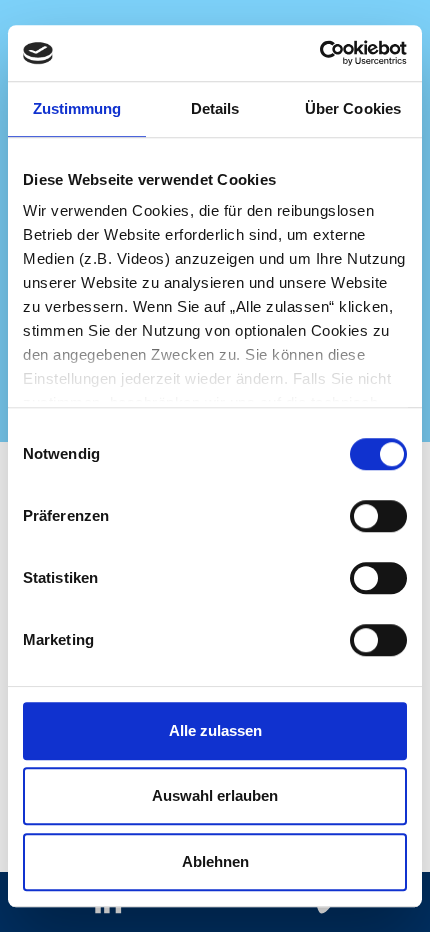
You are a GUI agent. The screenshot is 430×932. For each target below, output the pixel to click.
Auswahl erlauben (215, 795)
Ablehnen (215, 861)
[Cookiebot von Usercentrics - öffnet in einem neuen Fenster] (319, 53)
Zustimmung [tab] (77, 108)
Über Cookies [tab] (353, 108)
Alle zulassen (215, 730)
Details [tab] (215, 108)
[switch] (378, 516)
